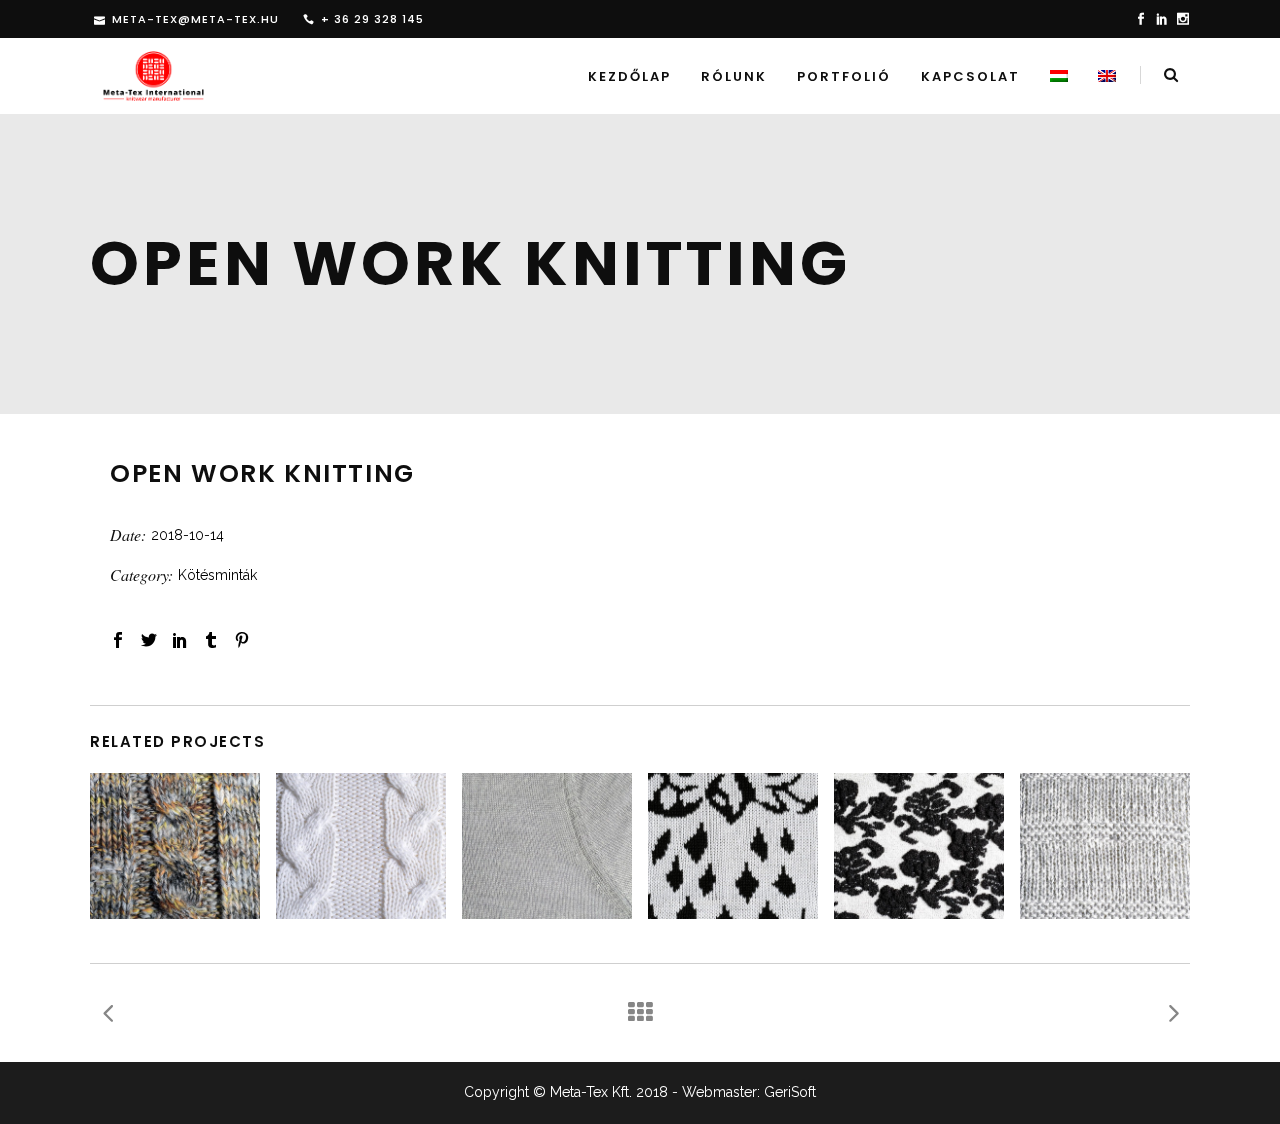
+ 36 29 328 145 (372, 19)
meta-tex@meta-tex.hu (195, 19)
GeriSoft (790, 1092)
